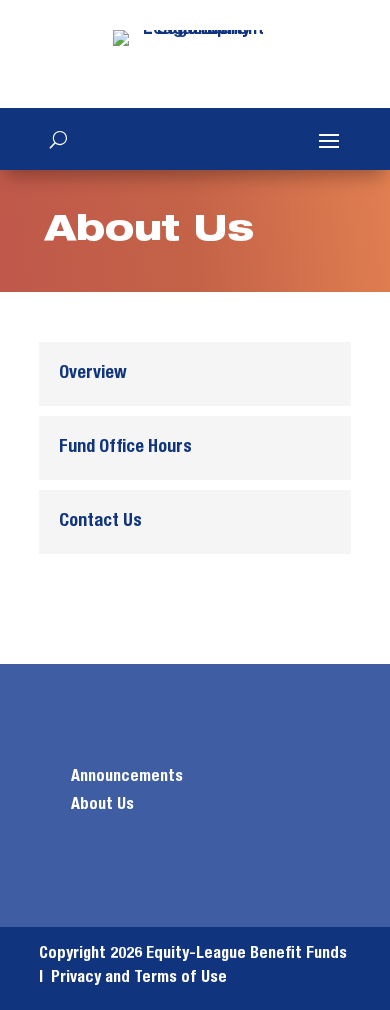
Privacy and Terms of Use (139, 978)
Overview (93, 374)
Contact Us (100, 522)
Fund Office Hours (125, 448)
